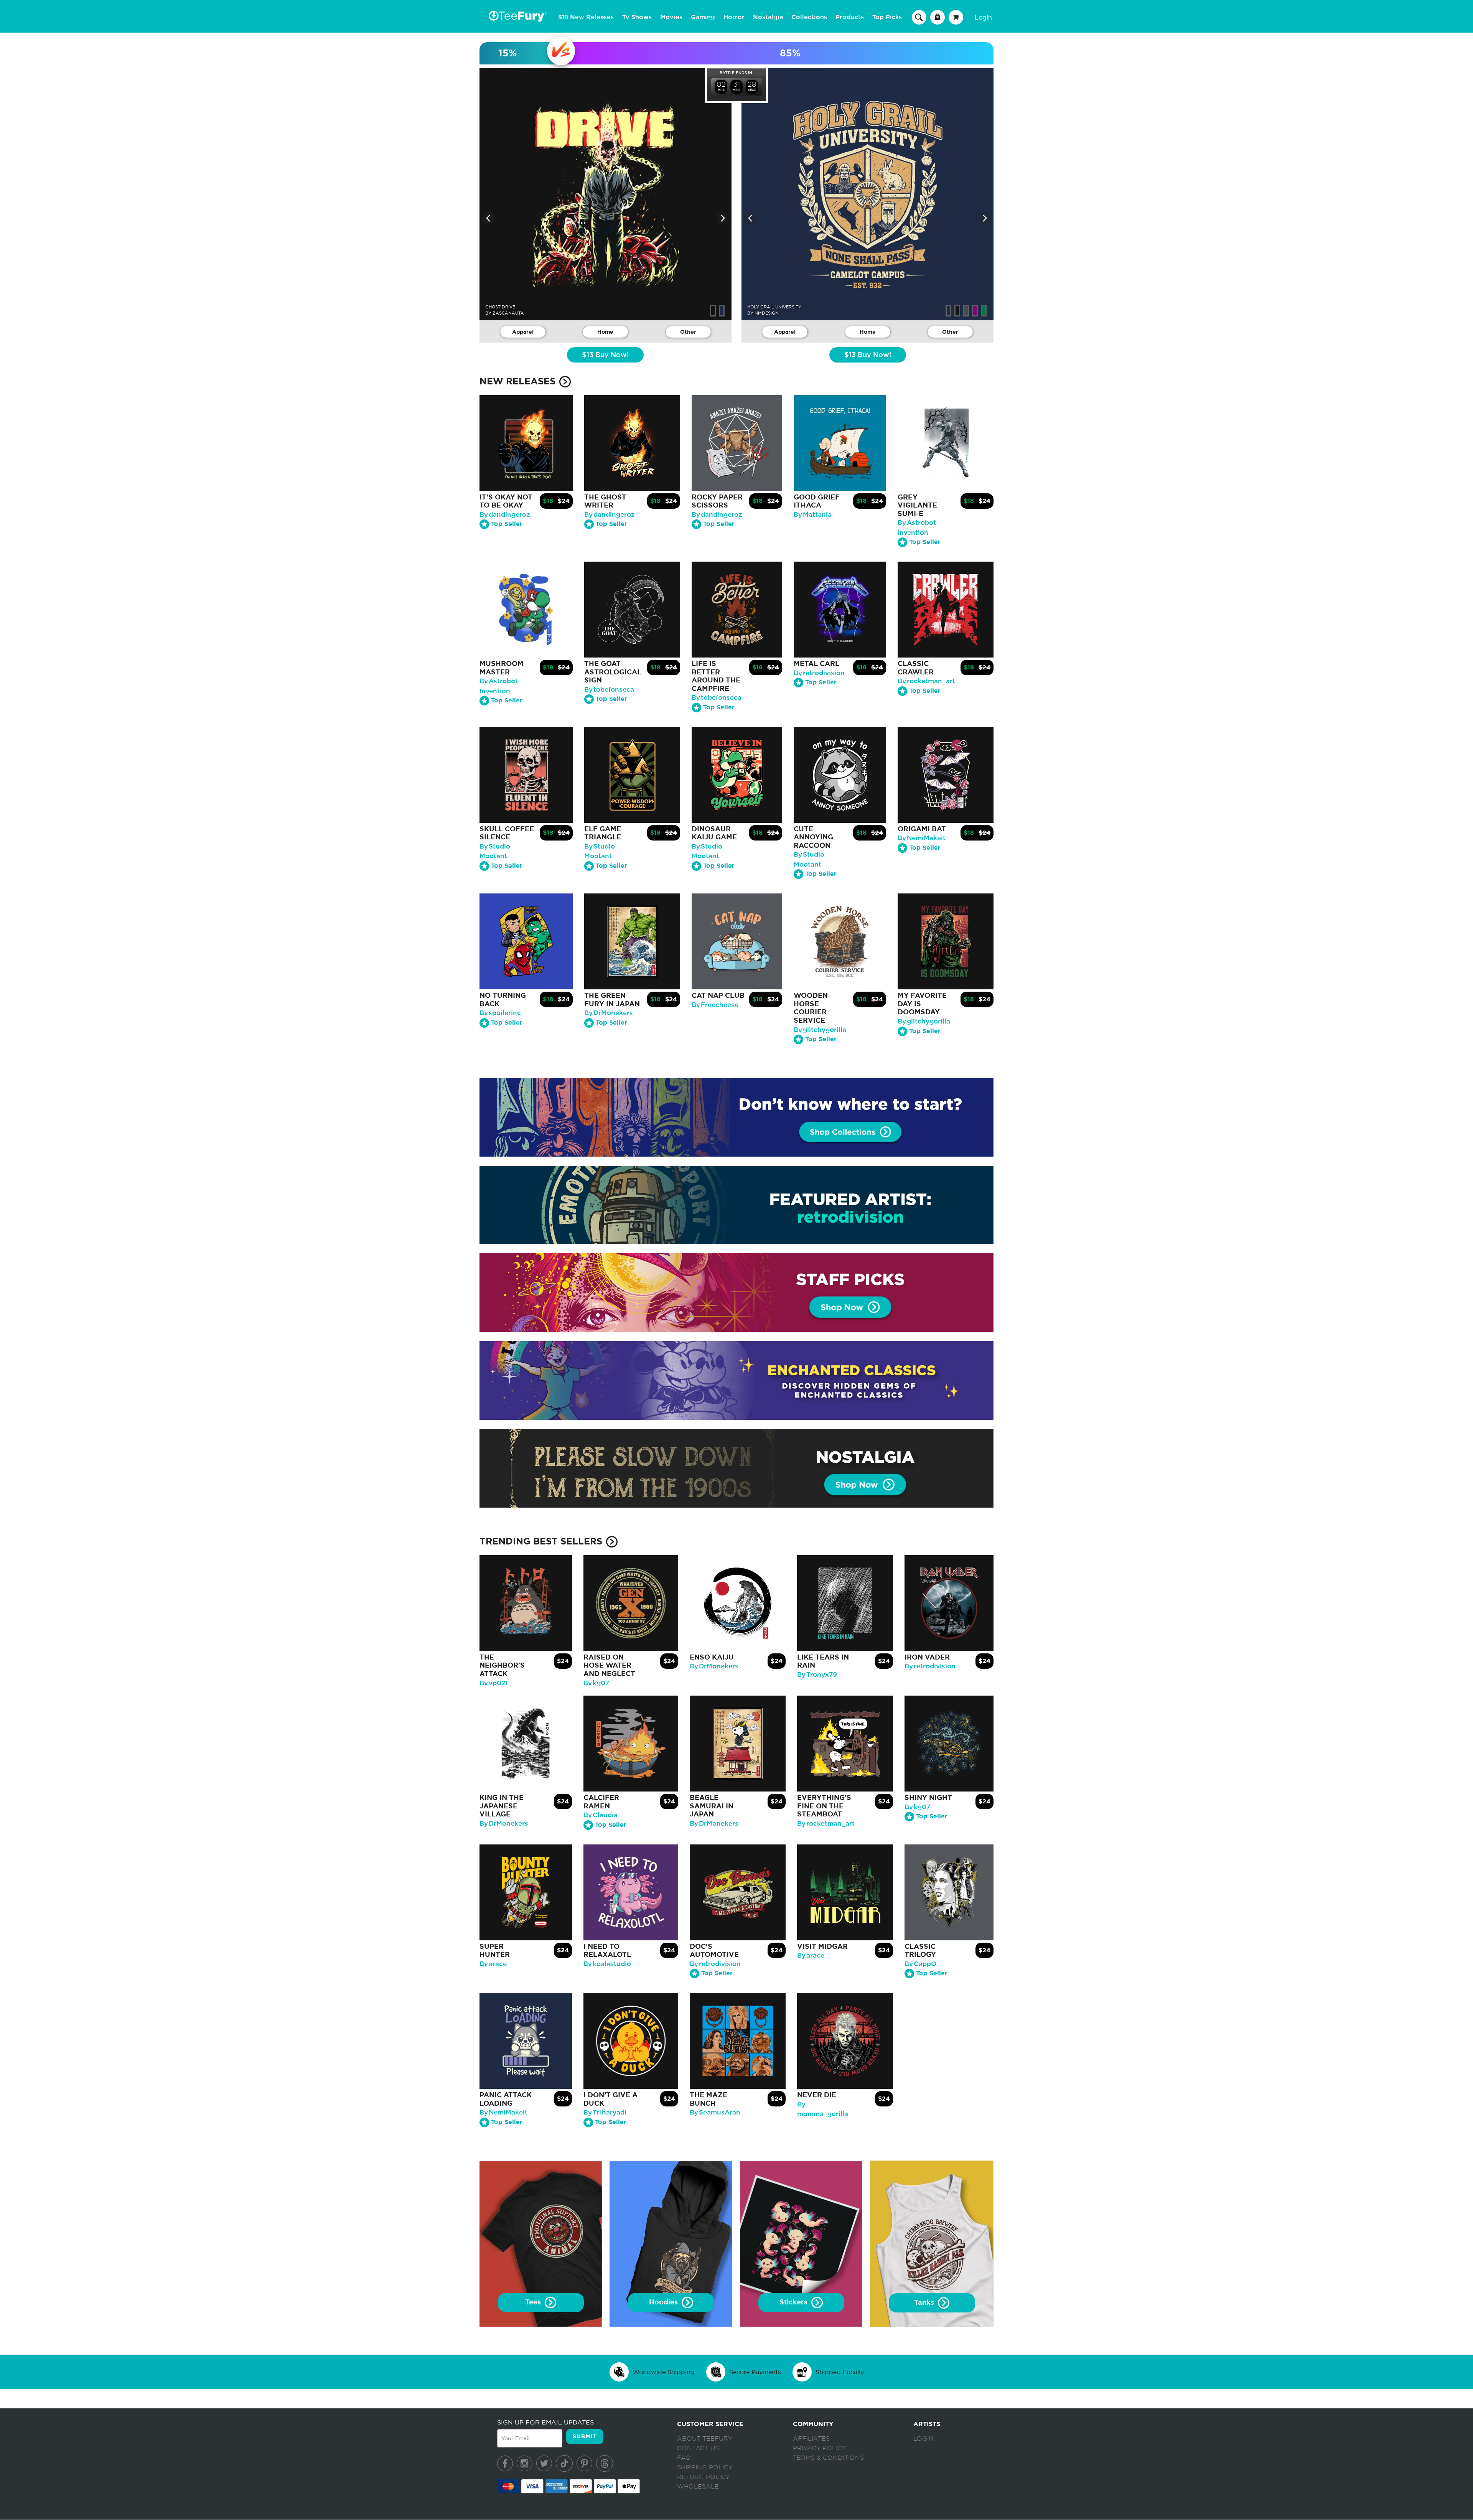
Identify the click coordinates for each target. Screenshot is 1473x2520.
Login (983, 17)
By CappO (920, 1964)
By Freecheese (715, 1005)
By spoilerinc (500, 1013)
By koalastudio (607, 1964)
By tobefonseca (609, 690)
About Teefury (705, 2439)
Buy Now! (605, 355)
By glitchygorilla (820, 1030)
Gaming (703, 17)
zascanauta (508, 313)
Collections (809, 17)
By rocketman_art (926, 681)
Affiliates (811, 2439)
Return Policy (703, 2477)
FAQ (684, 2458)
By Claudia (601, 1815)
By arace (493, 1964)
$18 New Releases (586, 17)
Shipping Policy (705, 2467)
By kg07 (596, 1683)
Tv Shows (637, 17)
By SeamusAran (715, 2112)
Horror (734, 17)
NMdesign (767, 313)
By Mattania (813, 515)
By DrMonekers (609, 1013)
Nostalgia (768, 17)
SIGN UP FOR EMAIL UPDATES (545, 2422)
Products (850, 17)
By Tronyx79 (817, 1675)
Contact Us (698, 2448)
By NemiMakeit (922, 838)
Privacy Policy (820, 2448)
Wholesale (698, 2487)
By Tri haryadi (605, 2112)
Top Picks (887, 17)
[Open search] (919, 17)
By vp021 (494, 1683)
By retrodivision (819, 673)
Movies (671, 17)
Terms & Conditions (828, 2458)
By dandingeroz (505, 515)
